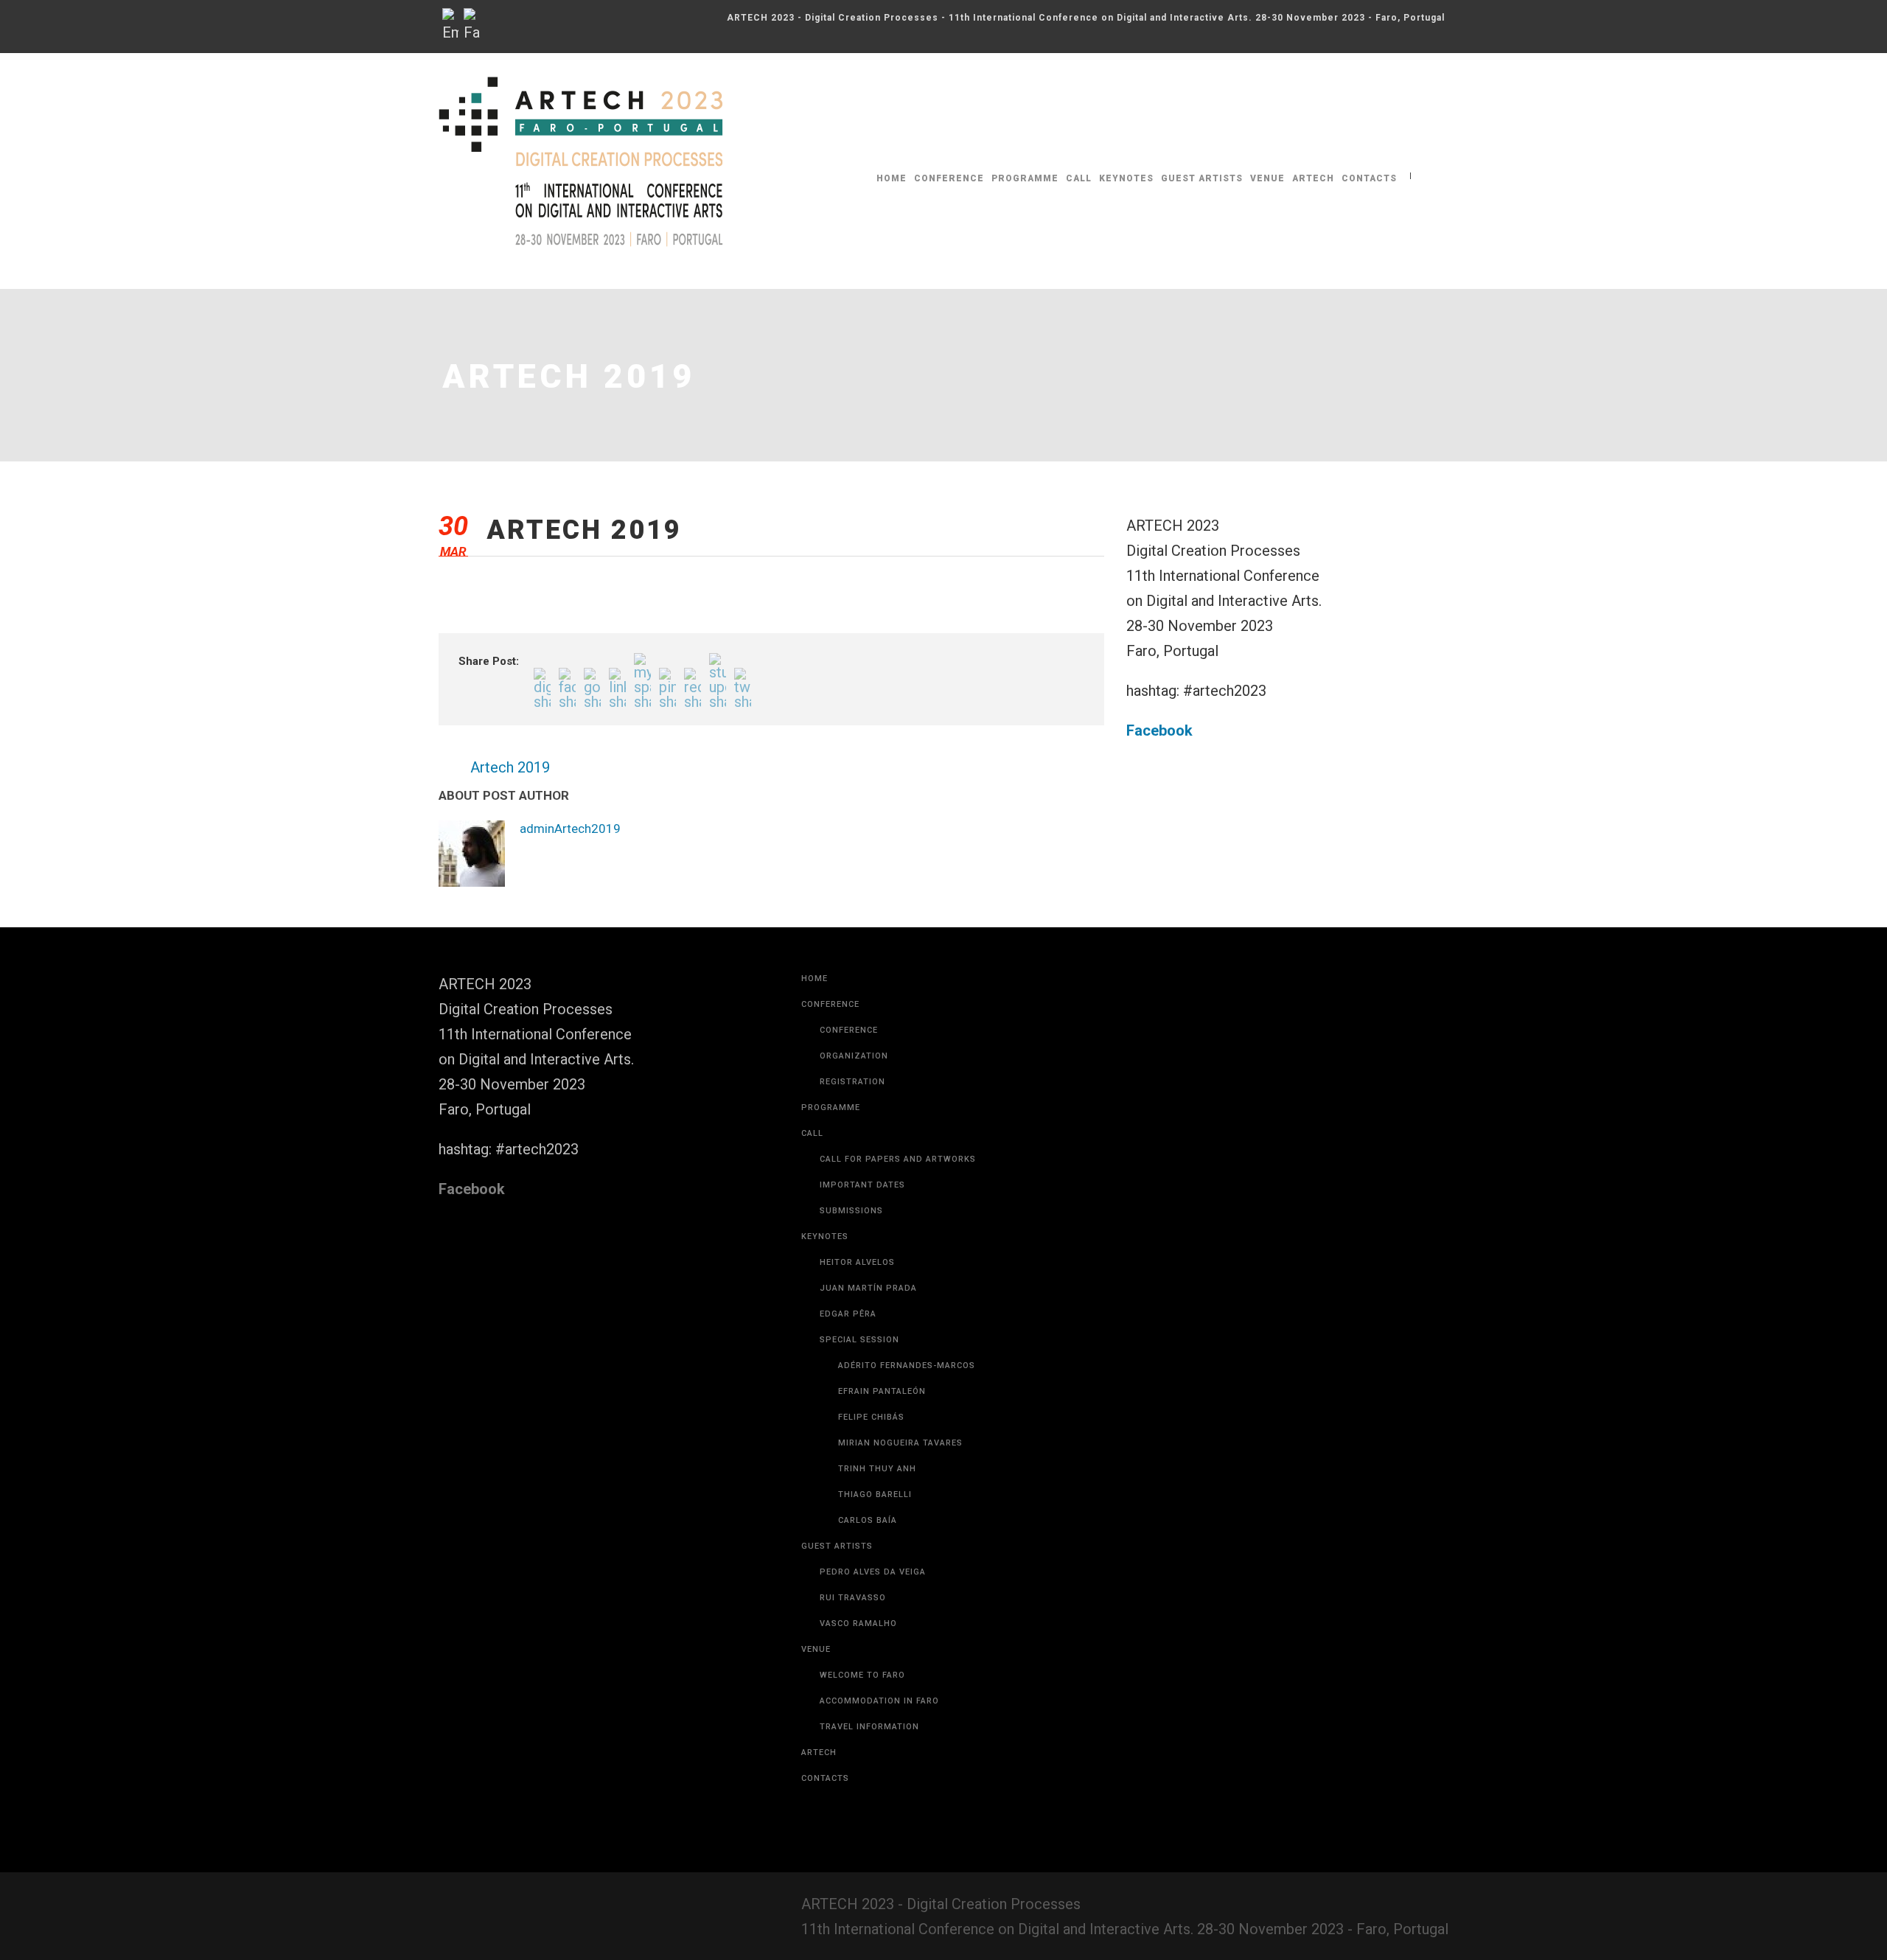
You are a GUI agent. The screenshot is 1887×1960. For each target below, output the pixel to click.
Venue (1267, 178)
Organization (854, 1056)
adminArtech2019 (570, 829)
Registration (852, 1082)
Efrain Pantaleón (882, 1391)
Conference (949, 178)
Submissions (851, 1211)
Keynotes (1126, 178)
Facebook (1159, 730)
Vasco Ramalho (858, 1624)
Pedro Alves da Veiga (873, 1572)
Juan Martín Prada (868, 1288)
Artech (1313, 178)
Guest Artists (1202, 178)
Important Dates (862, 1185)
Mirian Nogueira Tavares (900, 1443)
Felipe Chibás (871, 1417)
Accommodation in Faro (879, 1701)
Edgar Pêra (848, 1314)
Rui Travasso (853, 1598)
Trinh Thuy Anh (877, 1469)
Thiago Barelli (875, 1495)
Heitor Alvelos (857, 1262)
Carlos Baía (868, 1520)
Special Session (859, 1340)
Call (1079, 178)
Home (892, 178)
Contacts (1369, 178)
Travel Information (869, 1727)
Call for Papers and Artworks (898, 1159)
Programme (1025, 178)
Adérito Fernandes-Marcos (907, 1366)
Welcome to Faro (862, 1675)
